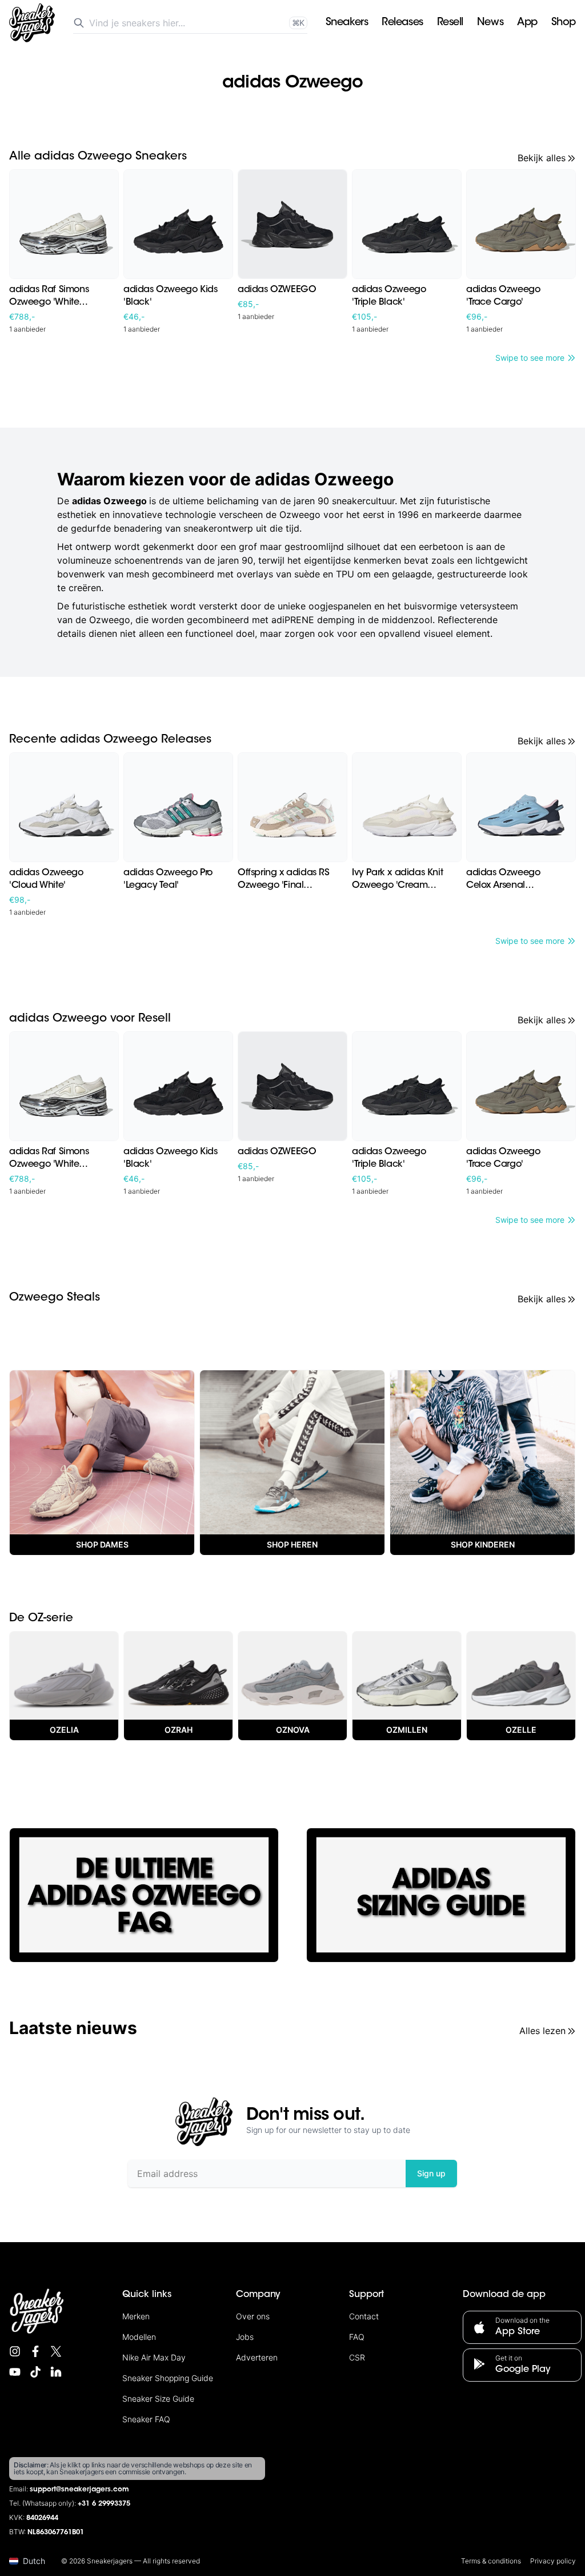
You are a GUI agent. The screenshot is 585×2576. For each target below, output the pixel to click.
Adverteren (257, 2357)
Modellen (139, 2337)
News (490, 23)
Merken (136, 2316)
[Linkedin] (56, 2372)
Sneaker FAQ (146, 2419)
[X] (56, 2351)
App (527, 23)
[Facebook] (35, 2351)
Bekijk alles (542, 158)
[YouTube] (15, 2372)
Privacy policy (553, 2561)
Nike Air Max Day (154, 2357)
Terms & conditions (491, 2561)
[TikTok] (35, 2372)
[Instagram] (15, 2351)
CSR (357, 2357)
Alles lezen (542, 2031)
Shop (564, 23)
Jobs (245, 2337)
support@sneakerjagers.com (79, 2490)
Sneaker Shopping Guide (168, 2378)
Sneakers (347, 23)
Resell (450, 23)
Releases (402, 23)
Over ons (253, 2316)
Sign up (431, 2173)
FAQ (357, 2337)
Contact (364, 2316)
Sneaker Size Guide (158, 2398)
